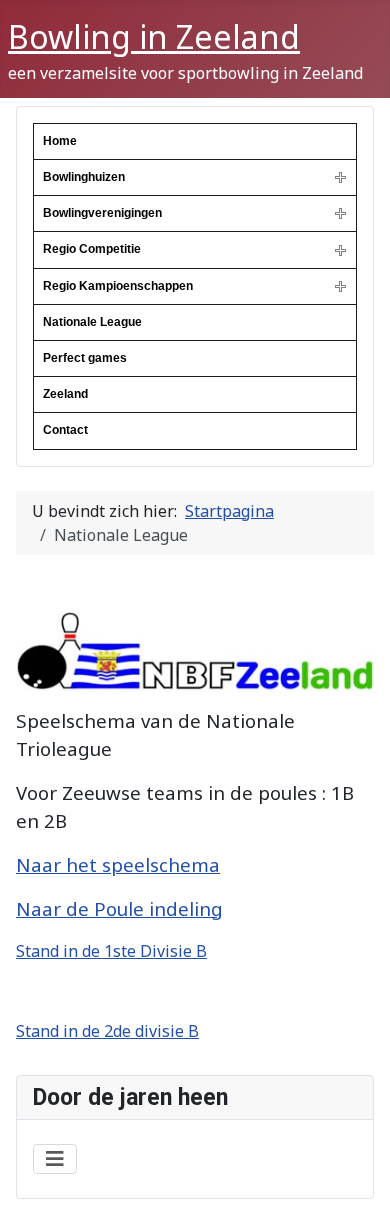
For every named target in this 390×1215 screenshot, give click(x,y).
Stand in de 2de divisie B (107, 1031)
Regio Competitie (92, 249)
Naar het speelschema (118, 864)
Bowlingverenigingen (102, 213)
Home (60, 141)
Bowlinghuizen (84, 177)
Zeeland (65, 394)
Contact (65, 430)
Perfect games (85, 358)
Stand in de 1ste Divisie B (111, 951)
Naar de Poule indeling (119, 908)
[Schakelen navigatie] (55, 1159)
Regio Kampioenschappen (118, 286)
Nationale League (92, 322)
